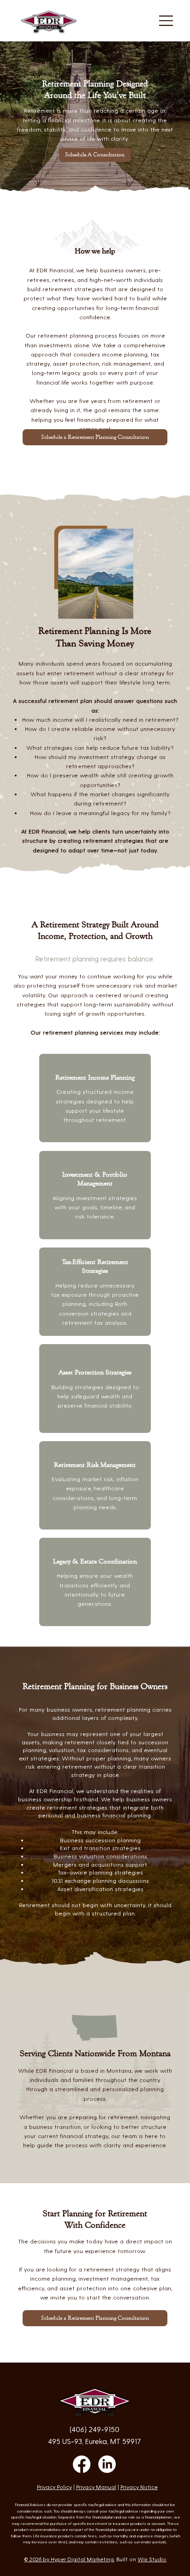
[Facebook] (82, 2464)
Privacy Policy (54, 2487)
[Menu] (166, 21)
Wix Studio (152, 2559)
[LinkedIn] (107, 2464)
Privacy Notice (139, 2487)
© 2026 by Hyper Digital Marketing (69, 2559)
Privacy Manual (96, 2487)
